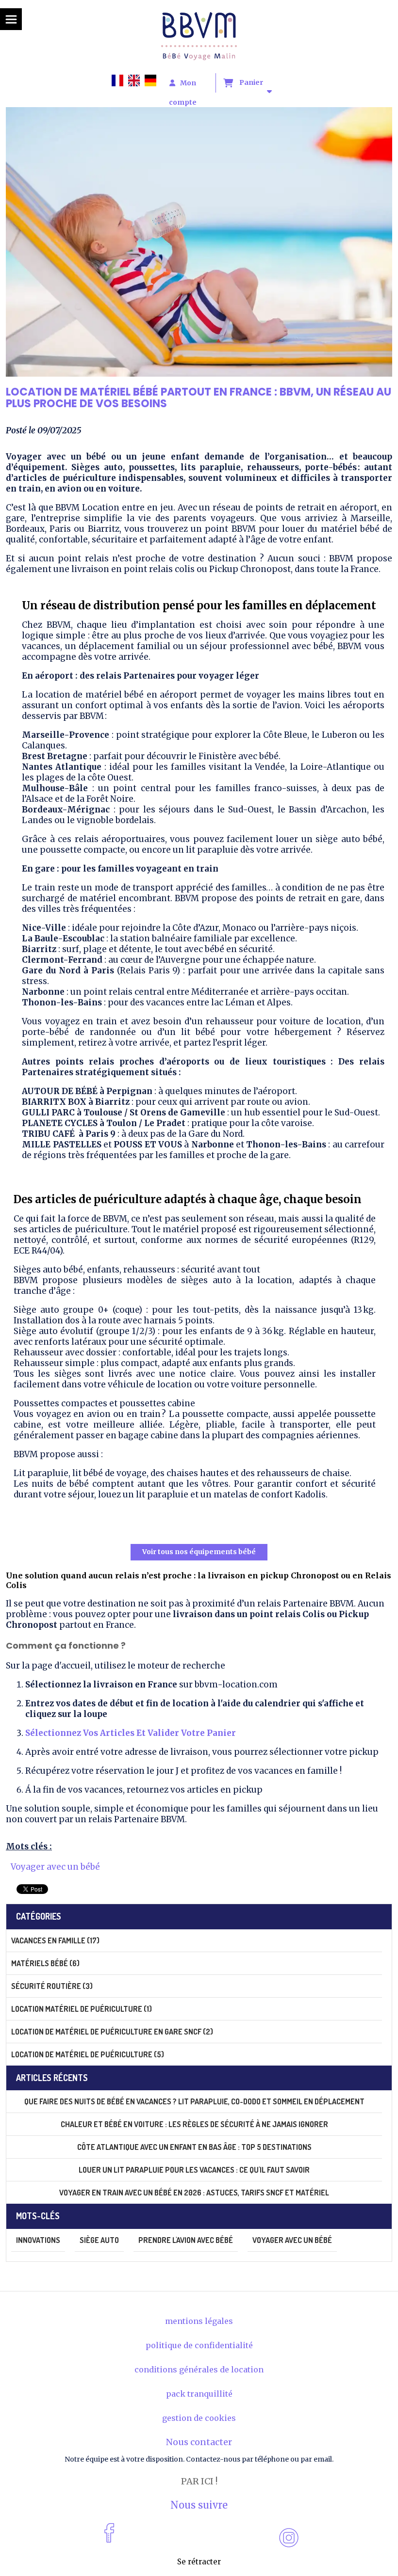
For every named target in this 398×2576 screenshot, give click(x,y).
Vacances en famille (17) (55, 1940)
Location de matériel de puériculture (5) (88, 2054)
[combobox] (120, 80)
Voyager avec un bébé (55, 1867)
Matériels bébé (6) (45, 1963)
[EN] (136, 80)
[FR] (120, 80)
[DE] (153, 80)
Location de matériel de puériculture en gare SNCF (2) (112, 2032)
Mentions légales (199, 2321)
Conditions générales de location (199, 2369)
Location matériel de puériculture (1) (82, 2009)
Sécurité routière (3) (52, 1986)
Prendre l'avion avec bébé (186, 2240)
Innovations (38, 2240)
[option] (136, 80)
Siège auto (99, 2240)
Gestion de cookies (199, 2418)
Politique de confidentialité (199, 2345)
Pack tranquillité (199, 2394)
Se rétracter (199, 2562)
